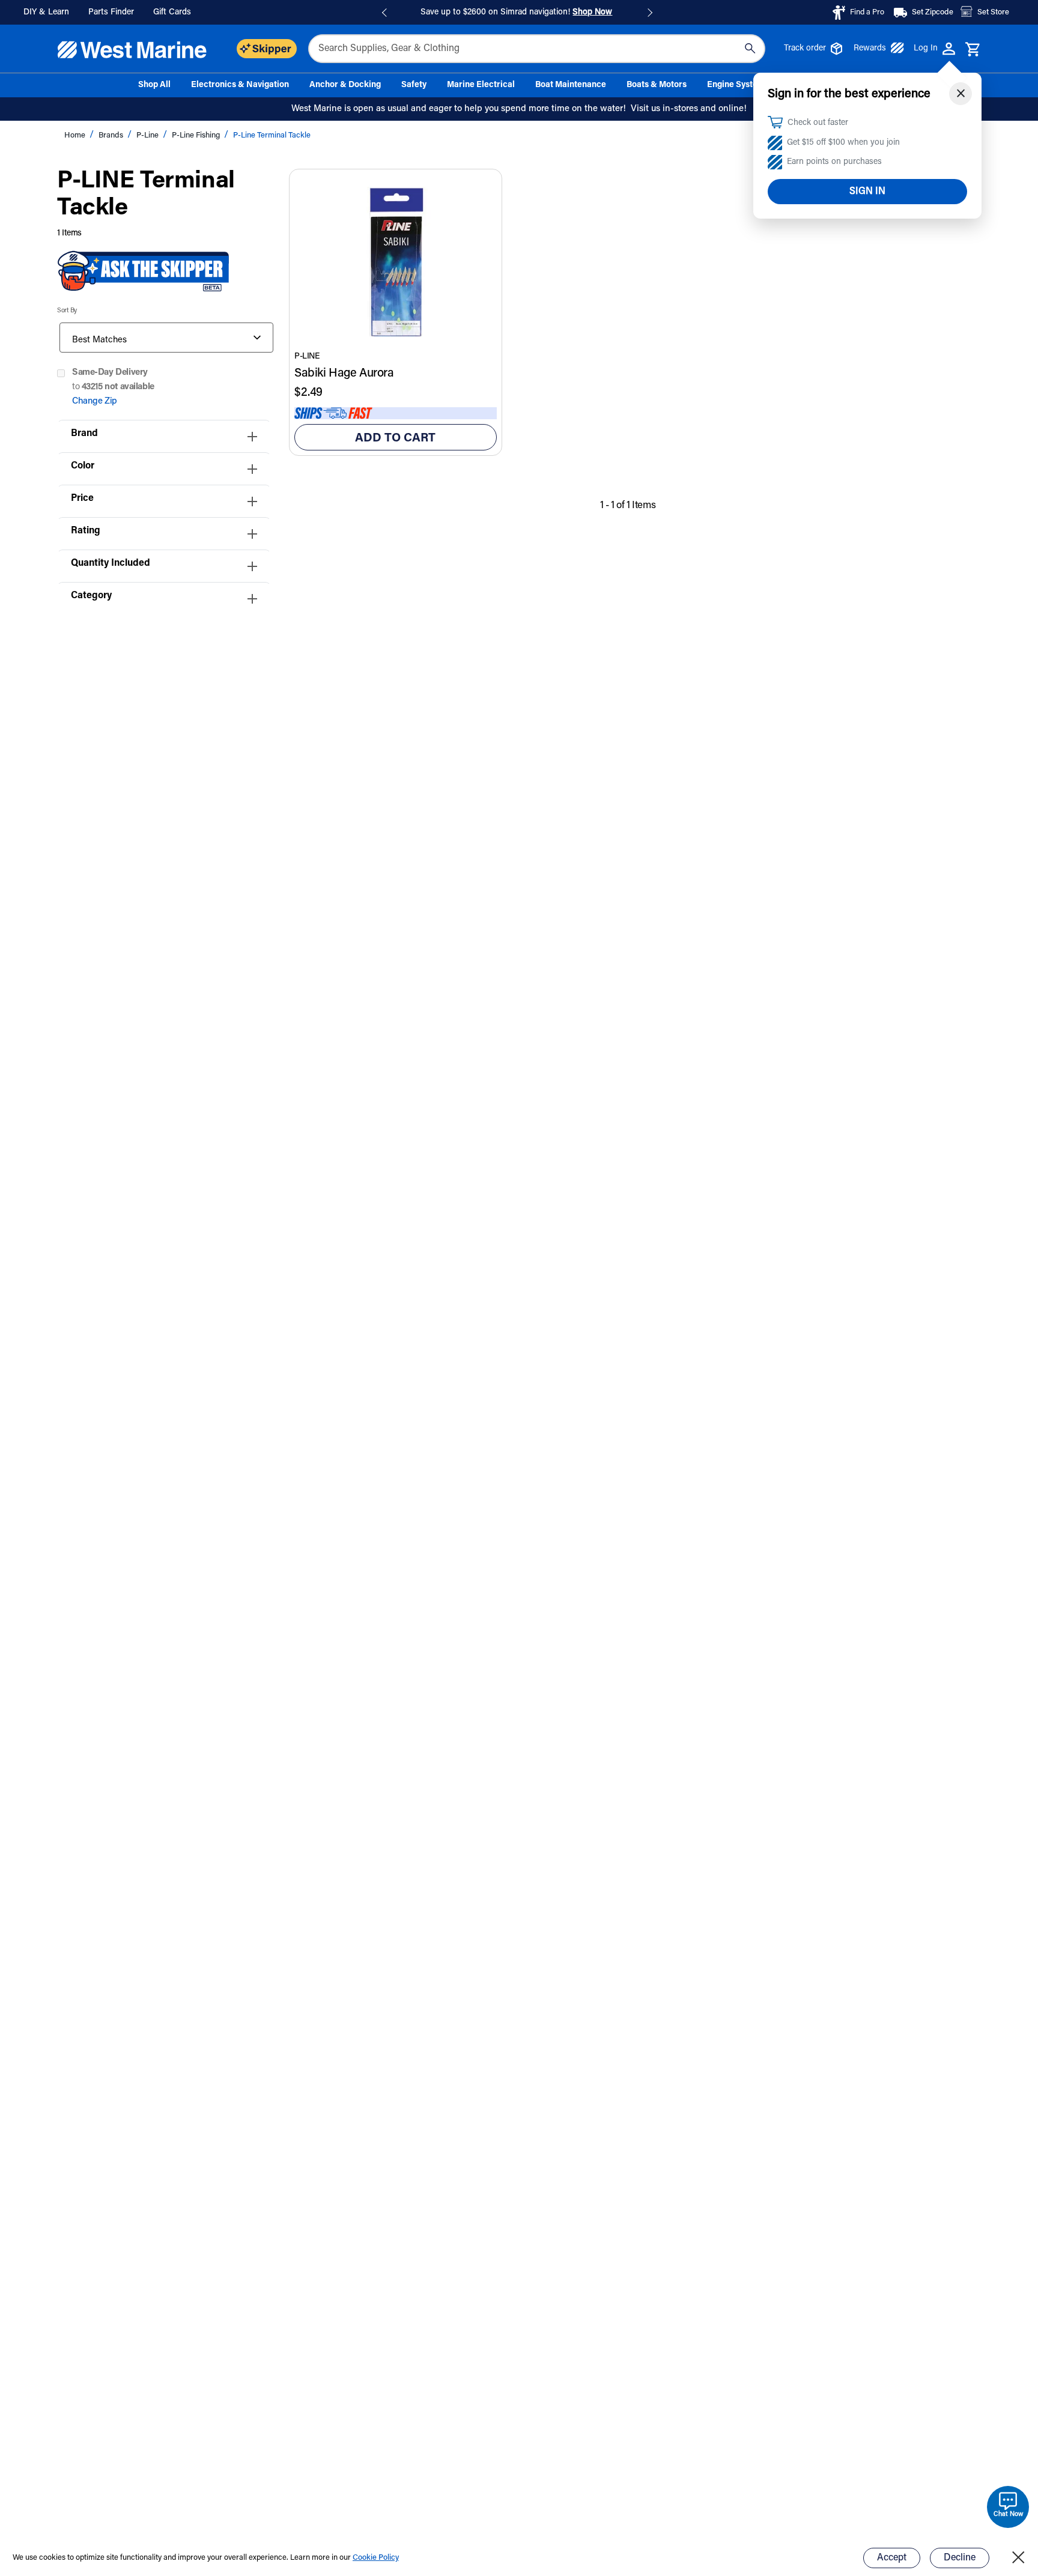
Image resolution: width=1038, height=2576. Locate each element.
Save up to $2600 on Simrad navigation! (516, 13)
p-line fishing (197, 135)
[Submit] (750, 49)
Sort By (67, 311)
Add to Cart (395, 438)
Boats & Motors (657, 85)
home (76, 135)
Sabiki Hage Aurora (344, 374)
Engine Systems (738, 85)
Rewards (870, 49)
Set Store (993, 12)
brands (112, 135)
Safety (414, 85)
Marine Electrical (481, 85)
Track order (805, 49)
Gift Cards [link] (172, 13)
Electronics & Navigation (240, 85)
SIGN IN (867, 192)
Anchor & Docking (345, 85)
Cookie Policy (376, 2558)
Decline (960, 2558)
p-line (148, 135)
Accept (892, 2558)
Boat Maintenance (571, 85)
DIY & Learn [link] (46, 13)
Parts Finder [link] (111, 13)
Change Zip (95, 402)
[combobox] (537, 49)
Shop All (154, 85)
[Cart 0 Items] (973, 50)
